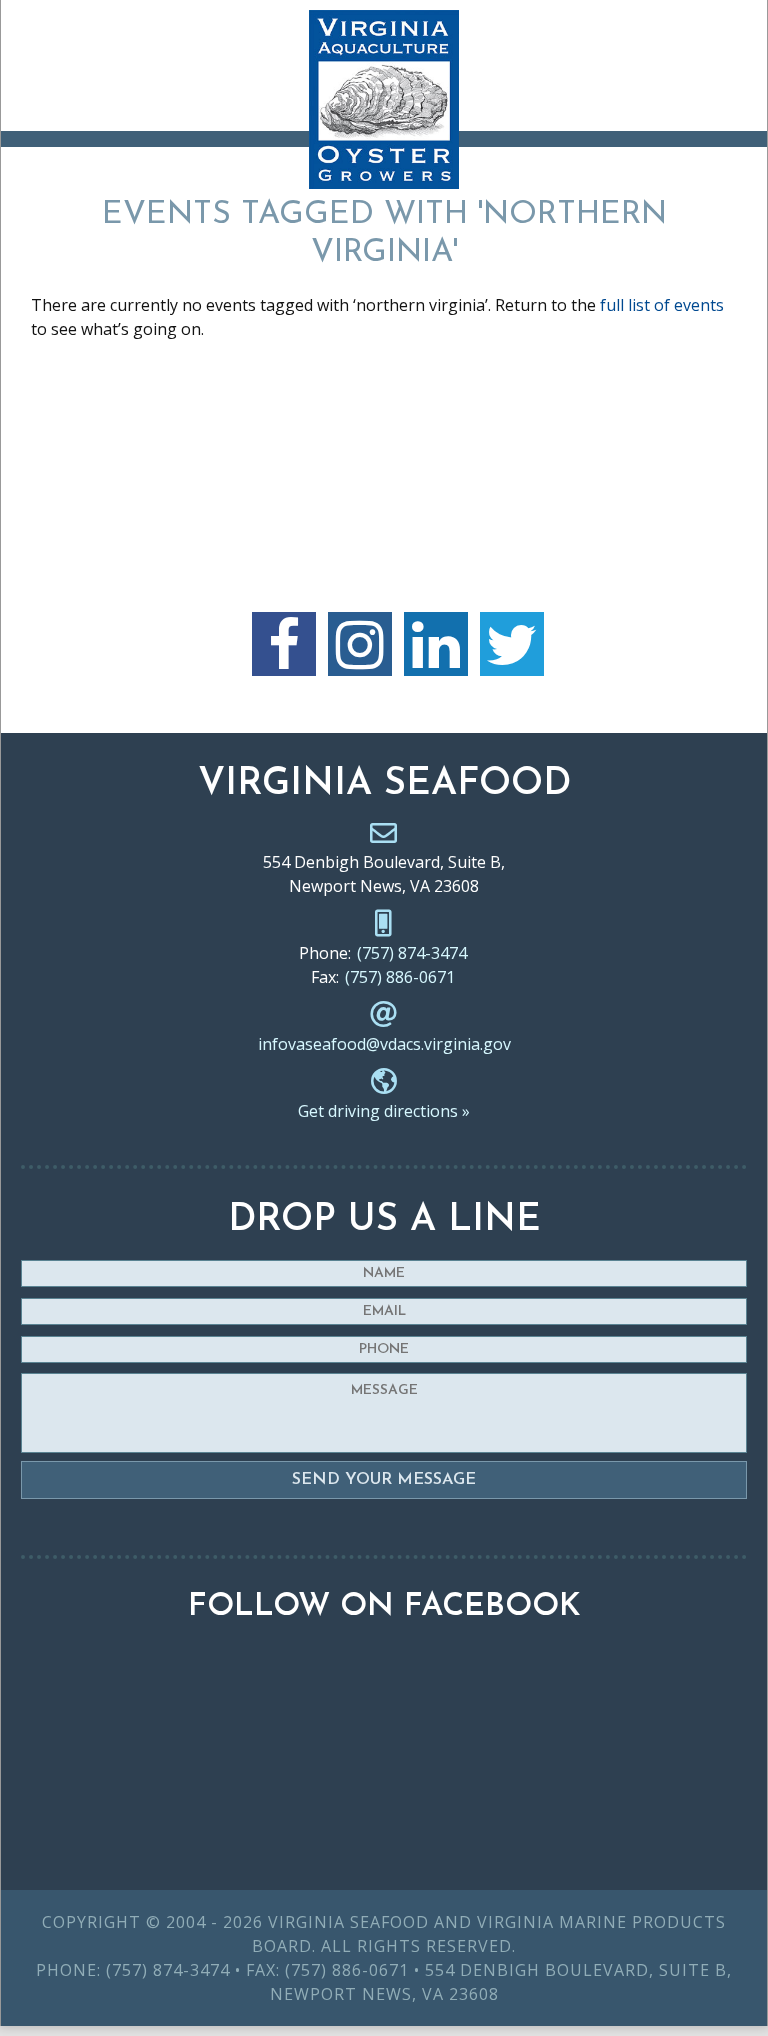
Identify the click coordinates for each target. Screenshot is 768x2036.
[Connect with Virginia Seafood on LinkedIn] (436, 644)
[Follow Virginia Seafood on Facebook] (284, 644)
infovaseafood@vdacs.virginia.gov (384, 1044)
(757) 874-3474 (412, 953)
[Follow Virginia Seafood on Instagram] (360, 644)
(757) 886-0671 (400, 977)
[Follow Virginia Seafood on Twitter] (512, 644)
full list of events (662, 305)
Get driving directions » (384, 1111)
